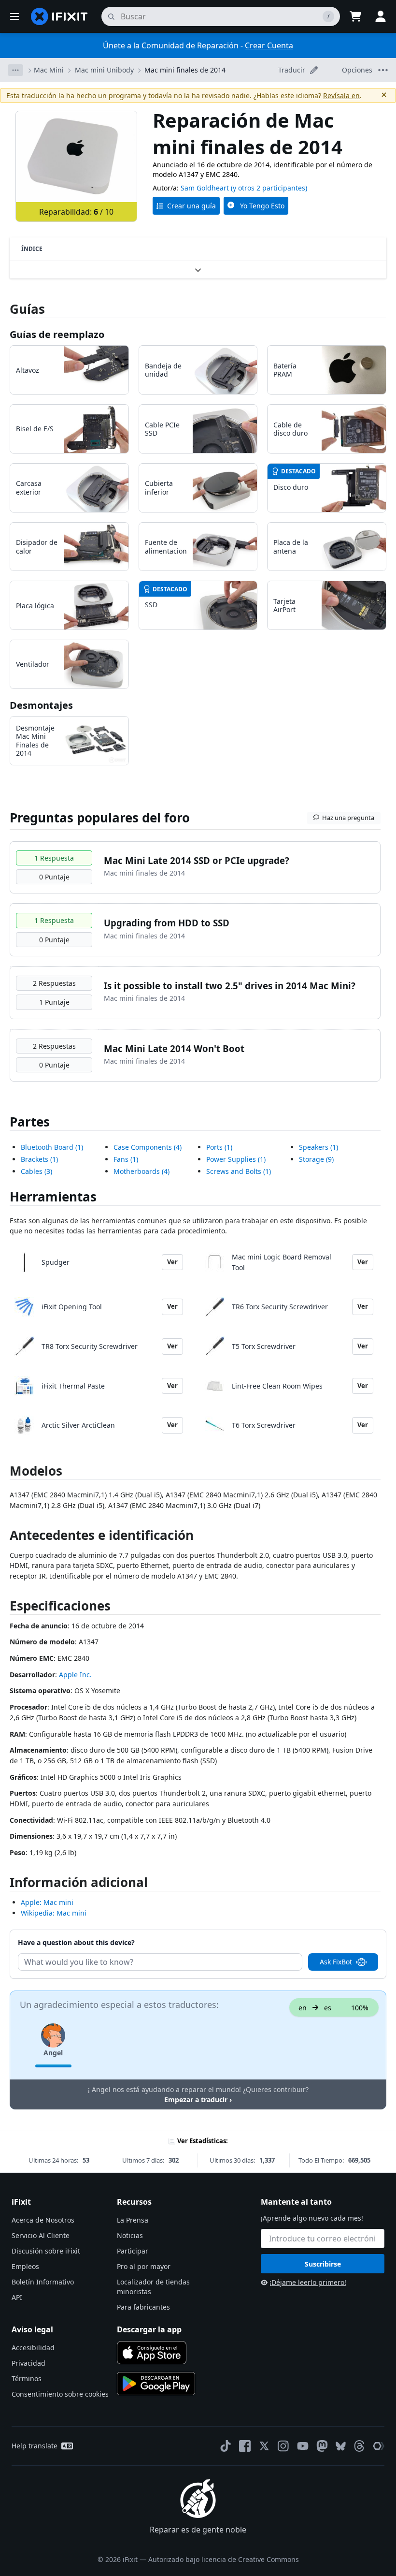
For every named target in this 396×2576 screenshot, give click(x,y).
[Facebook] (245, 2446)
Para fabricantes (143, 2307)
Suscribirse (323, 2264)
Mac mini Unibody (104, 70)
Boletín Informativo (43, 2282)
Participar (133, 2251)
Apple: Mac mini (47, 1902)
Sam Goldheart (205, 188)
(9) (316, 1159)
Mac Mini (49, 70)
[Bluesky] (341, 2446)
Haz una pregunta (348, 818)
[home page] (59, 16)
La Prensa (133, 2220)
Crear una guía (191, 206)
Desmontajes (41, 705)
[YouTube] (303, 2446)
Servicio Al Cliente (41, 2235)
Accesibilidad (33, 2348)
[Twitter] (264, 2446)
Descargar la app (149, 2329)
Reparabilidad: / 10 (76, 212)
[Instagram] (283, 2446)
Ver (172, 1262)
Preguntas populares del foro (100, 818)
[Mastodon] (322, 2446)
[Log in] (381, 16)
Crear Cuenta (269, 45)
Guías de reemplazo (57, 334)
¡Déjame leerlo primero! (308, 2282)
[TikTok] (226, 2446)
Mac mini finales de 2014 (185, 70)
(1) (52, 1147)
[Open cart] (355, 16)
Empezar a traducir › (198, 2100)
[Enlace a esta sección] (5, 1537)
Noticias (130, 2235)
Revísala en (341, 95)
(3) (36, 1171)
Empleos (25, 2266)
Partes (30, 1122)
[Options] (15, 70)
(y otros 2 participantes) (269, 188)
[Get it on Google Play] (156, 2384)
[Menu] (14, 16)
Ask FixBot (336, 1962)
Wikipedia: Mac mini (54, 1913)
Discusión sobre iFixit (46, 2251)
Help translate (35, 2446)
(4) (148, 1147)
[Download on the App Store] (152, 2353)
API (17, 2297)
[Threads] (359, 2446)
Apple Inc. (75, 1675)
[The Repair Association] (379, 2446)
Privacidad (28, 2363)
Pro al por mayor (144, 2266)
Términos (27, 2378)
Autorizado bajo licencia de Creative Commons (224, 2559)
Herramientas (53, 1197)
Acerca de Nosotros (43, 2220)
